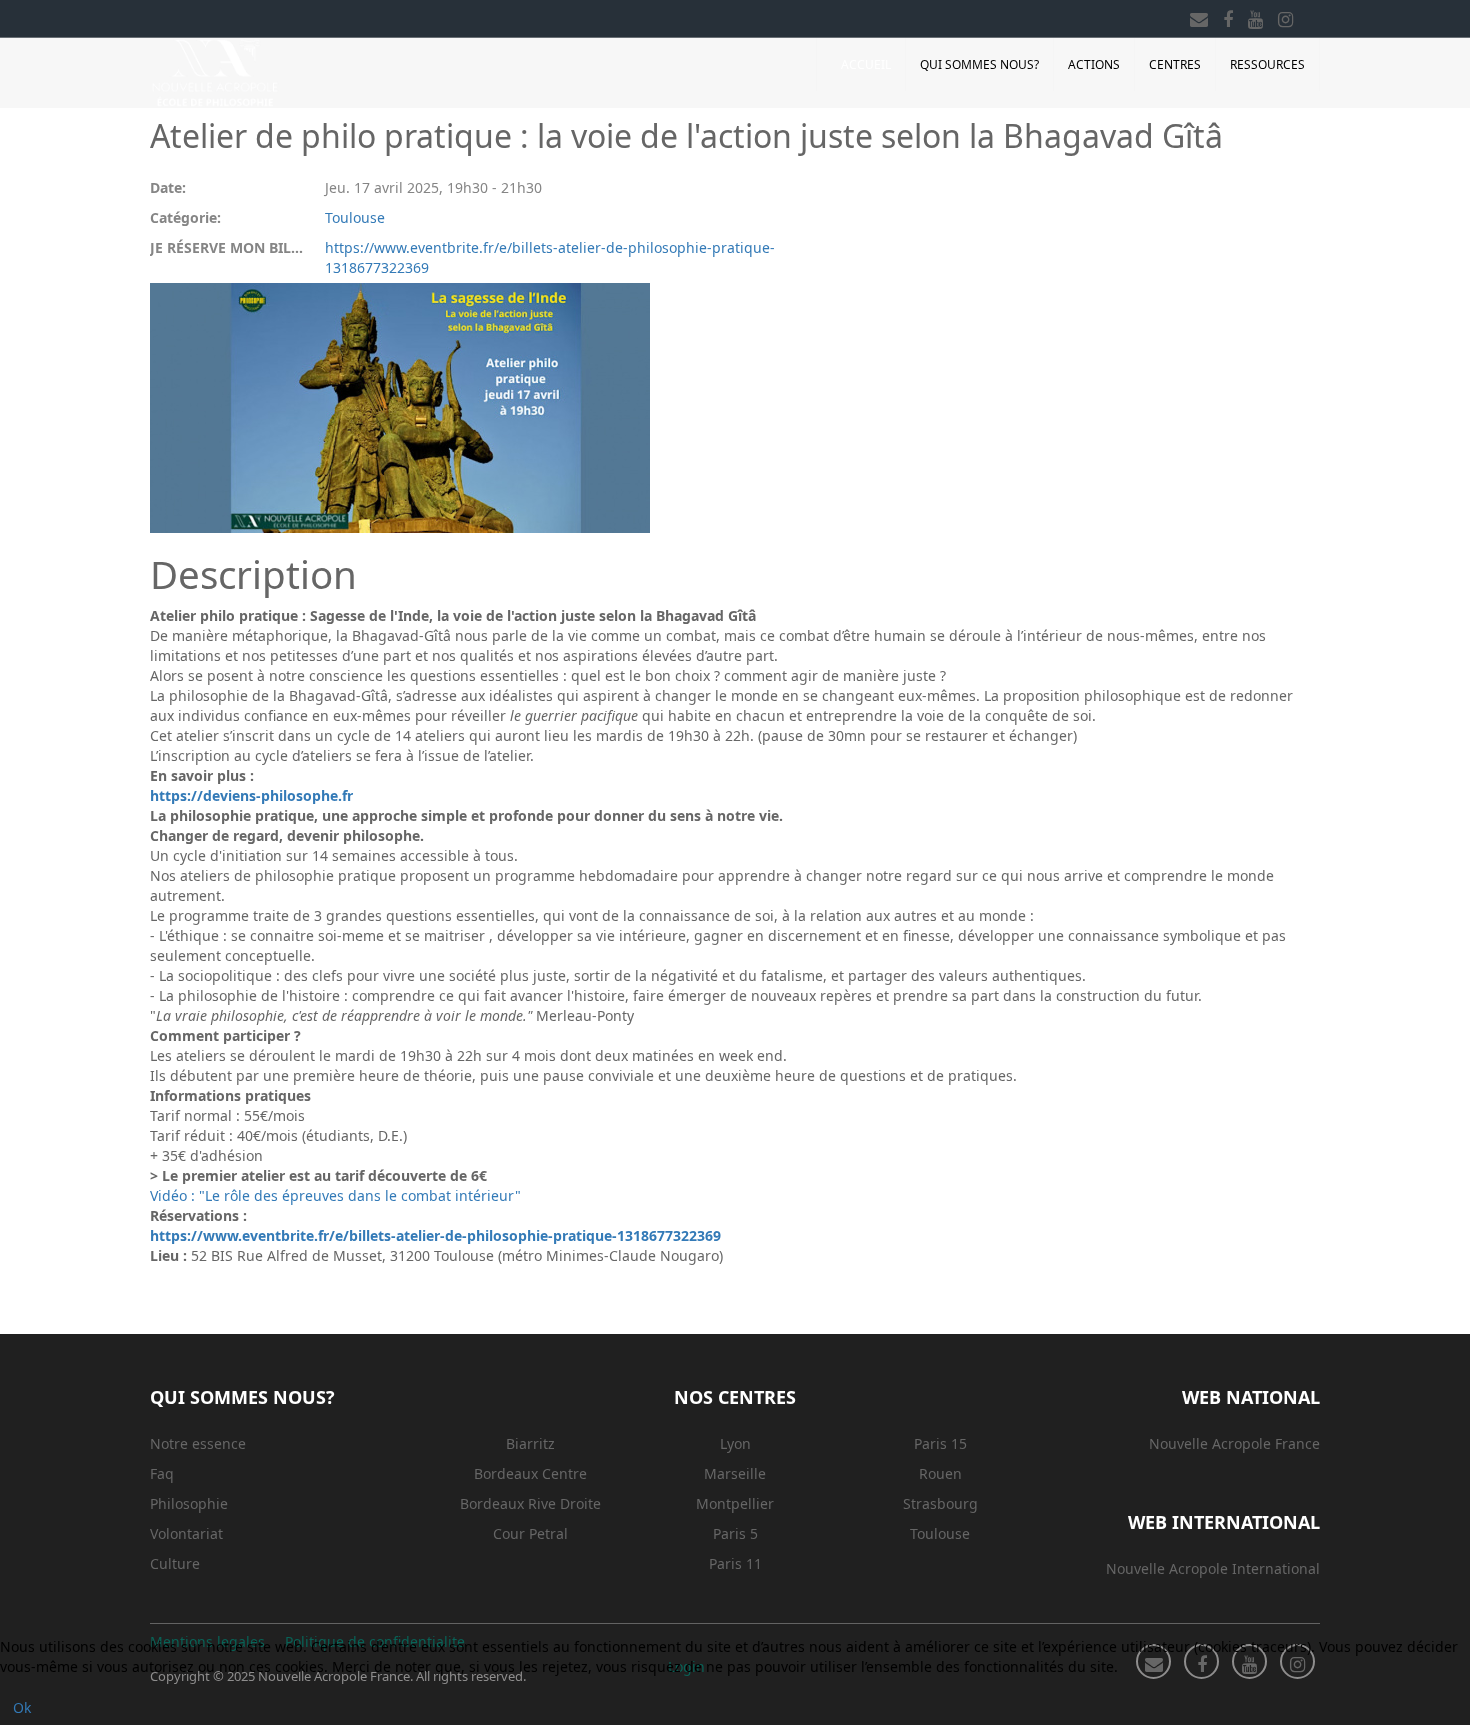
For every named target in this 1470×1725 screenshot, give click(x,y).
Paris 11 (735, 1563)
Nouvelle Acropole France (1234, 1443)
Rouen (940, 1473)
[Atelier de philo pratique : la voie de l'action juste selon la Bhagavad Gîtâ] (400, 408)
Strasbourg (940, 1503)
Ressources (1267, 64)
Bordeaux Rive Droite (530, 1503)
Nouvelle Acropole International (1213, 1568)
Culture (175, 1563)
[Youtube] (1255, 16)
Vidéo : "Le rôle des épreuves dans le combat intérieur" (335, 1195)
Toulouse (355, 217)
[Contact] (1199, 16)
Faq (162, 1473)
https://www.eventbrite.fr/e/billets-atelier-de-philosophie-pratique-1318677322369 (550, 257)
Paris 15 (940, 1443)
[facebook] (1228, 16)
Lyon (735, 1443)
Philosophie (189, 1503)
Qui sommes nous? (979, 64)
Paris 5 (735, 1533)
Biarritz (530, 1443)
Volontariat (186, 1533)
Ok (22, 1707)
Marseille (735, 1473)
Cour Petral (530, 1533)
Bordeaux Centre (530, 1473)
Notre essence (198, 1443)
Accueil (866, 64)
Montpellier (735, 1503)
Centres (1175, 64)
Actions (1094, 64)
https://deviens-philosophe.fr (251, 795)
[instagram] (1285, 16)
